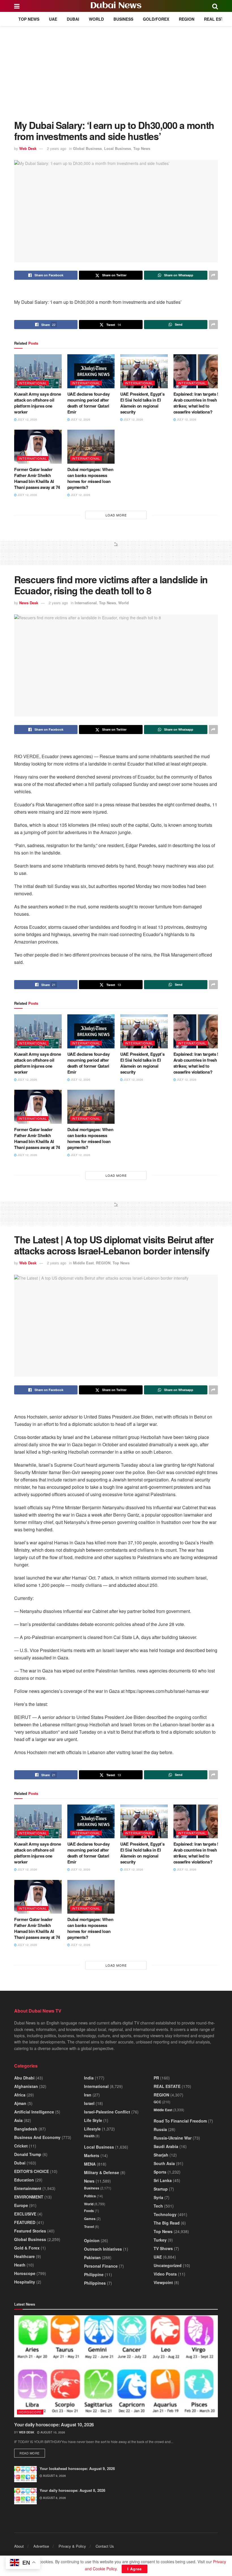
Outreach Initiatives (103, 2249)
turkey (160, 2240)
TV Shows (163, 2248)
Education (24, 2180)
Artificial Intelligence (34, 2112)
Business (123, 19)
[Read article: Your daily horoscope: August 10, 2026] (116, 2366)
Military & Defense (102, 2172)
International (33, 383)
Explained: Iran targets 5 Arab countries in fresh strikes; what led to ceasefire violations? (196, 403)
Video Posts (165, 2274)
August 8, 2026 (54, 2498)
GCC (157, 2102)
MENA (90, 2164)
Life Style (93, 2120)
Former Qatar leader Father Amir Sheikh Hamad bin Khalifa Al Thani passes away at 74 (37, 478)
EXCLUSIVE (25, 2214)
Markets (92, 2155)
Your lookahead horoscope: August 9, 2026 (77, 2468)
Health (89, 2136)
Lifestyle (92, 2129)
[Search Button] (215, 6)
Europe (21, 2205)
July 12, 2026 (27, 419)
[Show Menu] (17, 6)
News (89, 2181)
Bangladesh (26, 2129)
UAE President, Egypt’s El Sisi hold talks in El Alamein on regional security (142, 403)
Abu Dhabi (24, 2078)
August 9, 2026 (54, 2476)
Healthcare (24, 2256)
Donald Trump (28, 2154)
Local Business (118, 148)
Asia (18, 2120)
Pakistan (92, 2257)
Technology (165, 2214)
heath (20, 2265)
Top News (29, 19)
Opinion (92, 2240)
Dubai (73, 19)
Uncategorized (168, 2265)
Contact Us (105, 2546)
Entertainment (28, 2188)
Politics (90, 2196)
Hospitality (25, 2282)
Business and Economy (37, 2137)
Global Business (87, 148)
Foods (89, 2211)
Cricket (21, 2146)
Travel (89, 2227)
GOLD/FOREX (156, 19)
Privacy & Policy (72, 2546)
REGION (187, 19)
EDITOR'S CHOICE (32, 2171)
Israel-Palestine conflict (107, 2112)
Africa (20, 2095)
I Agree (135, 2569)
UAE (53, 19)
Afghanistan (26, 2086)
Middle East (83, 1263)
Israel (89, 2103)
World (96, 19)
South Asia (164, 2163)
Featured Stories (30, 2231)
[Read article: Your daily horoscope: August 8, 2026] (25, 2496)
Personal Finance (101, 2266)
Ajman (20, 2103)
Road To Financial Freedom (180, 2121)
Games (90, 2219)
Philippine (94, 2274)
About (19, 2546)
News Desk (29, 603)
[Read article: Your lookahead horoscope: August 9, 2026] (25, 2474)
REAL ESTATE (217, 19)
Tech (158, 2206)
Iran (88, 2095)
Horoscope (25, 2273)
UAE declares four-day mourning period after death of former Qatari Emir (89, 403)
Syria (158, 2197)
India (89, 2078)
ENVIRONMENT (29, 2197)
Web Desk (28, 148)
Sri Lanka (163, 2180)
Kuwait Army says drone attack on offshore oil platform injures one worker (37, 403)
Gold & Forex (27, 2248)
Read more (32, 2453)
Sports (160, 2172)
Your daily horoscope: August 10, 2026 (54, 2425)
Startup (161, 2189)
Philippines (95, 2283)
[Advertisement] (116, 69)
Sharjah (161, 2155)
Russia (160, 2129)
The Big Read (167, 2223)
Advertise (41, 2546)
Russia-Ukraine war (173, 2138)
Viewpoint (163, 2282)
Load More (116, 515)
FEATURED (25, 2222)
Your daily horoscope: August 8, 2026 (72, 2490)
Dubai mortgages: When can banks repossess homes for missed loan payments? (90, 478)
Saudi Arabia (166, 2146)
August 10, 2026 (52, 2432)
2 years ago (57, 148)
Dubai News (116, 6)
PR (156, 2078)
